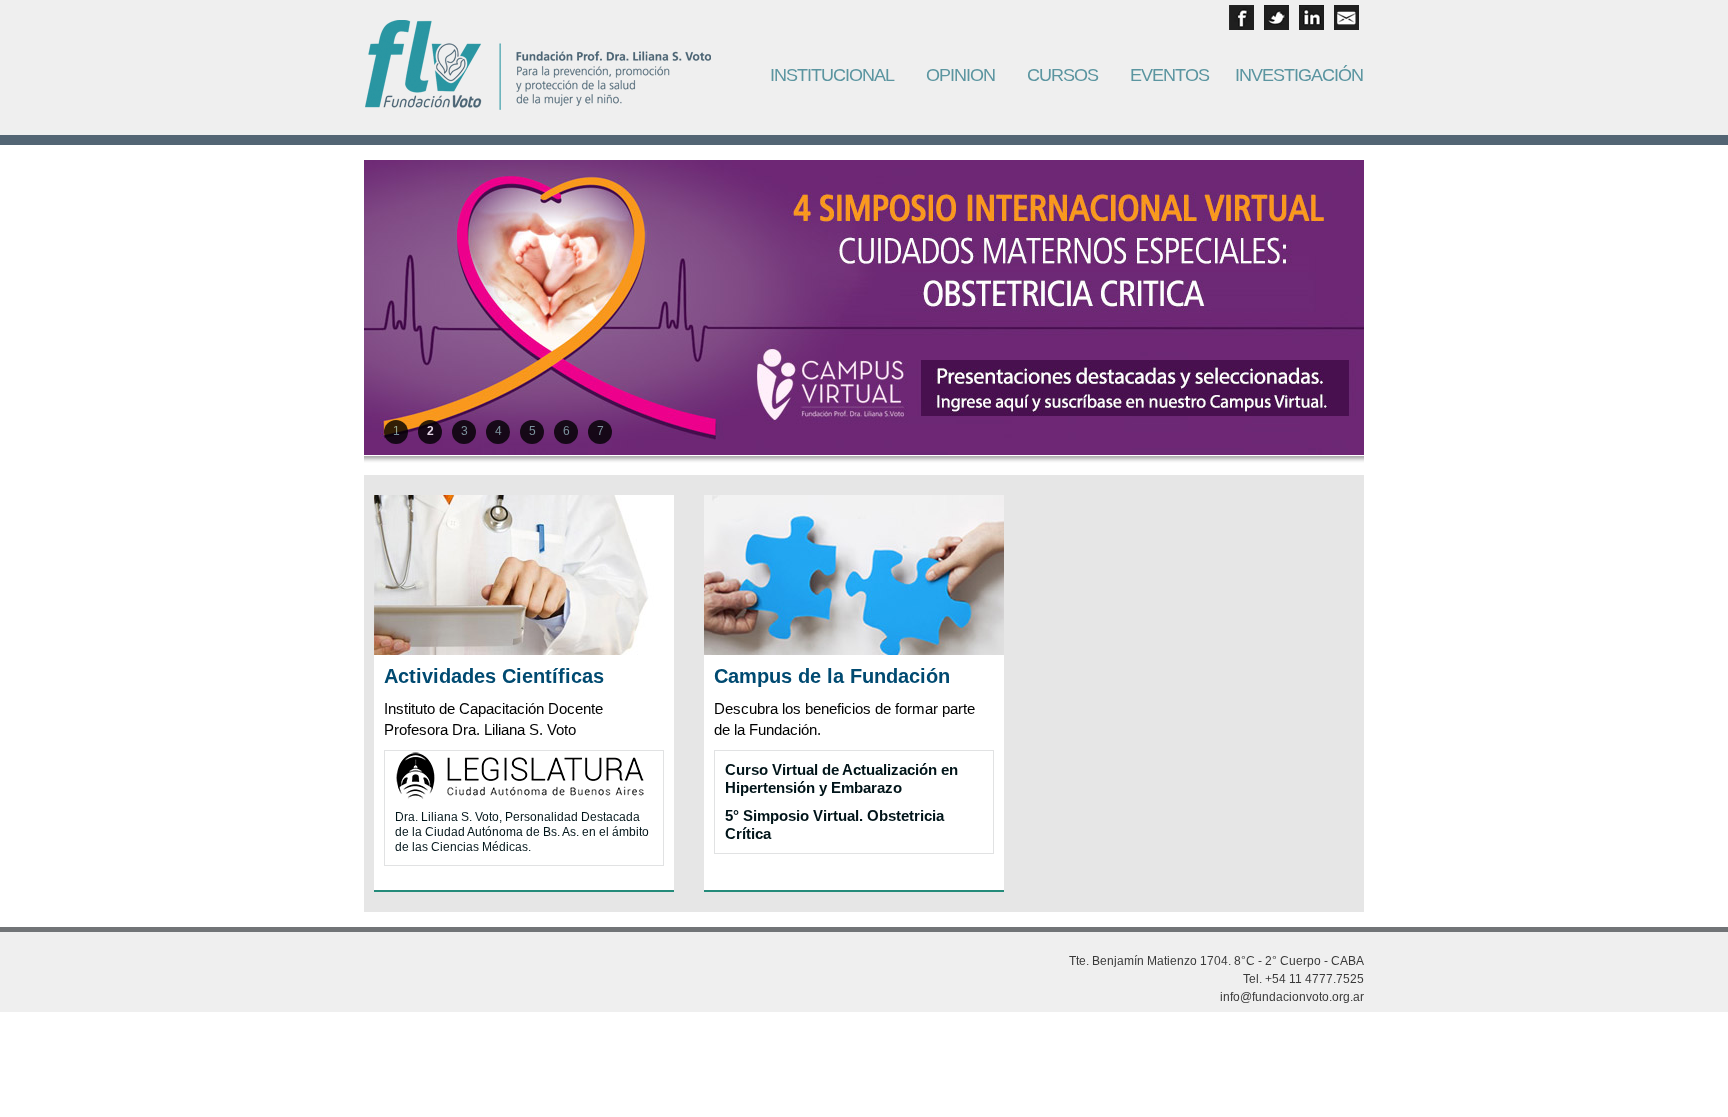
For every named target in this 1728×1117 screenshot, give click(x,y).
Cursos (1062, 75)
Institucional (832, 75)
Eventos (1169, 75)
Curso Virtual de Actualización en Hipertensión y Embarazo (841, 778)
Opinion (960, 75)
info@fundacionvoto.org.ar (1292, 997)
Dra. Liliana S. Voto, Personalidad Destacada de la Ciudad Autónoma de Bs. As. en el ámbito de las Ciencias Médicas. (522, 832)
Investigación (1299, 75)
